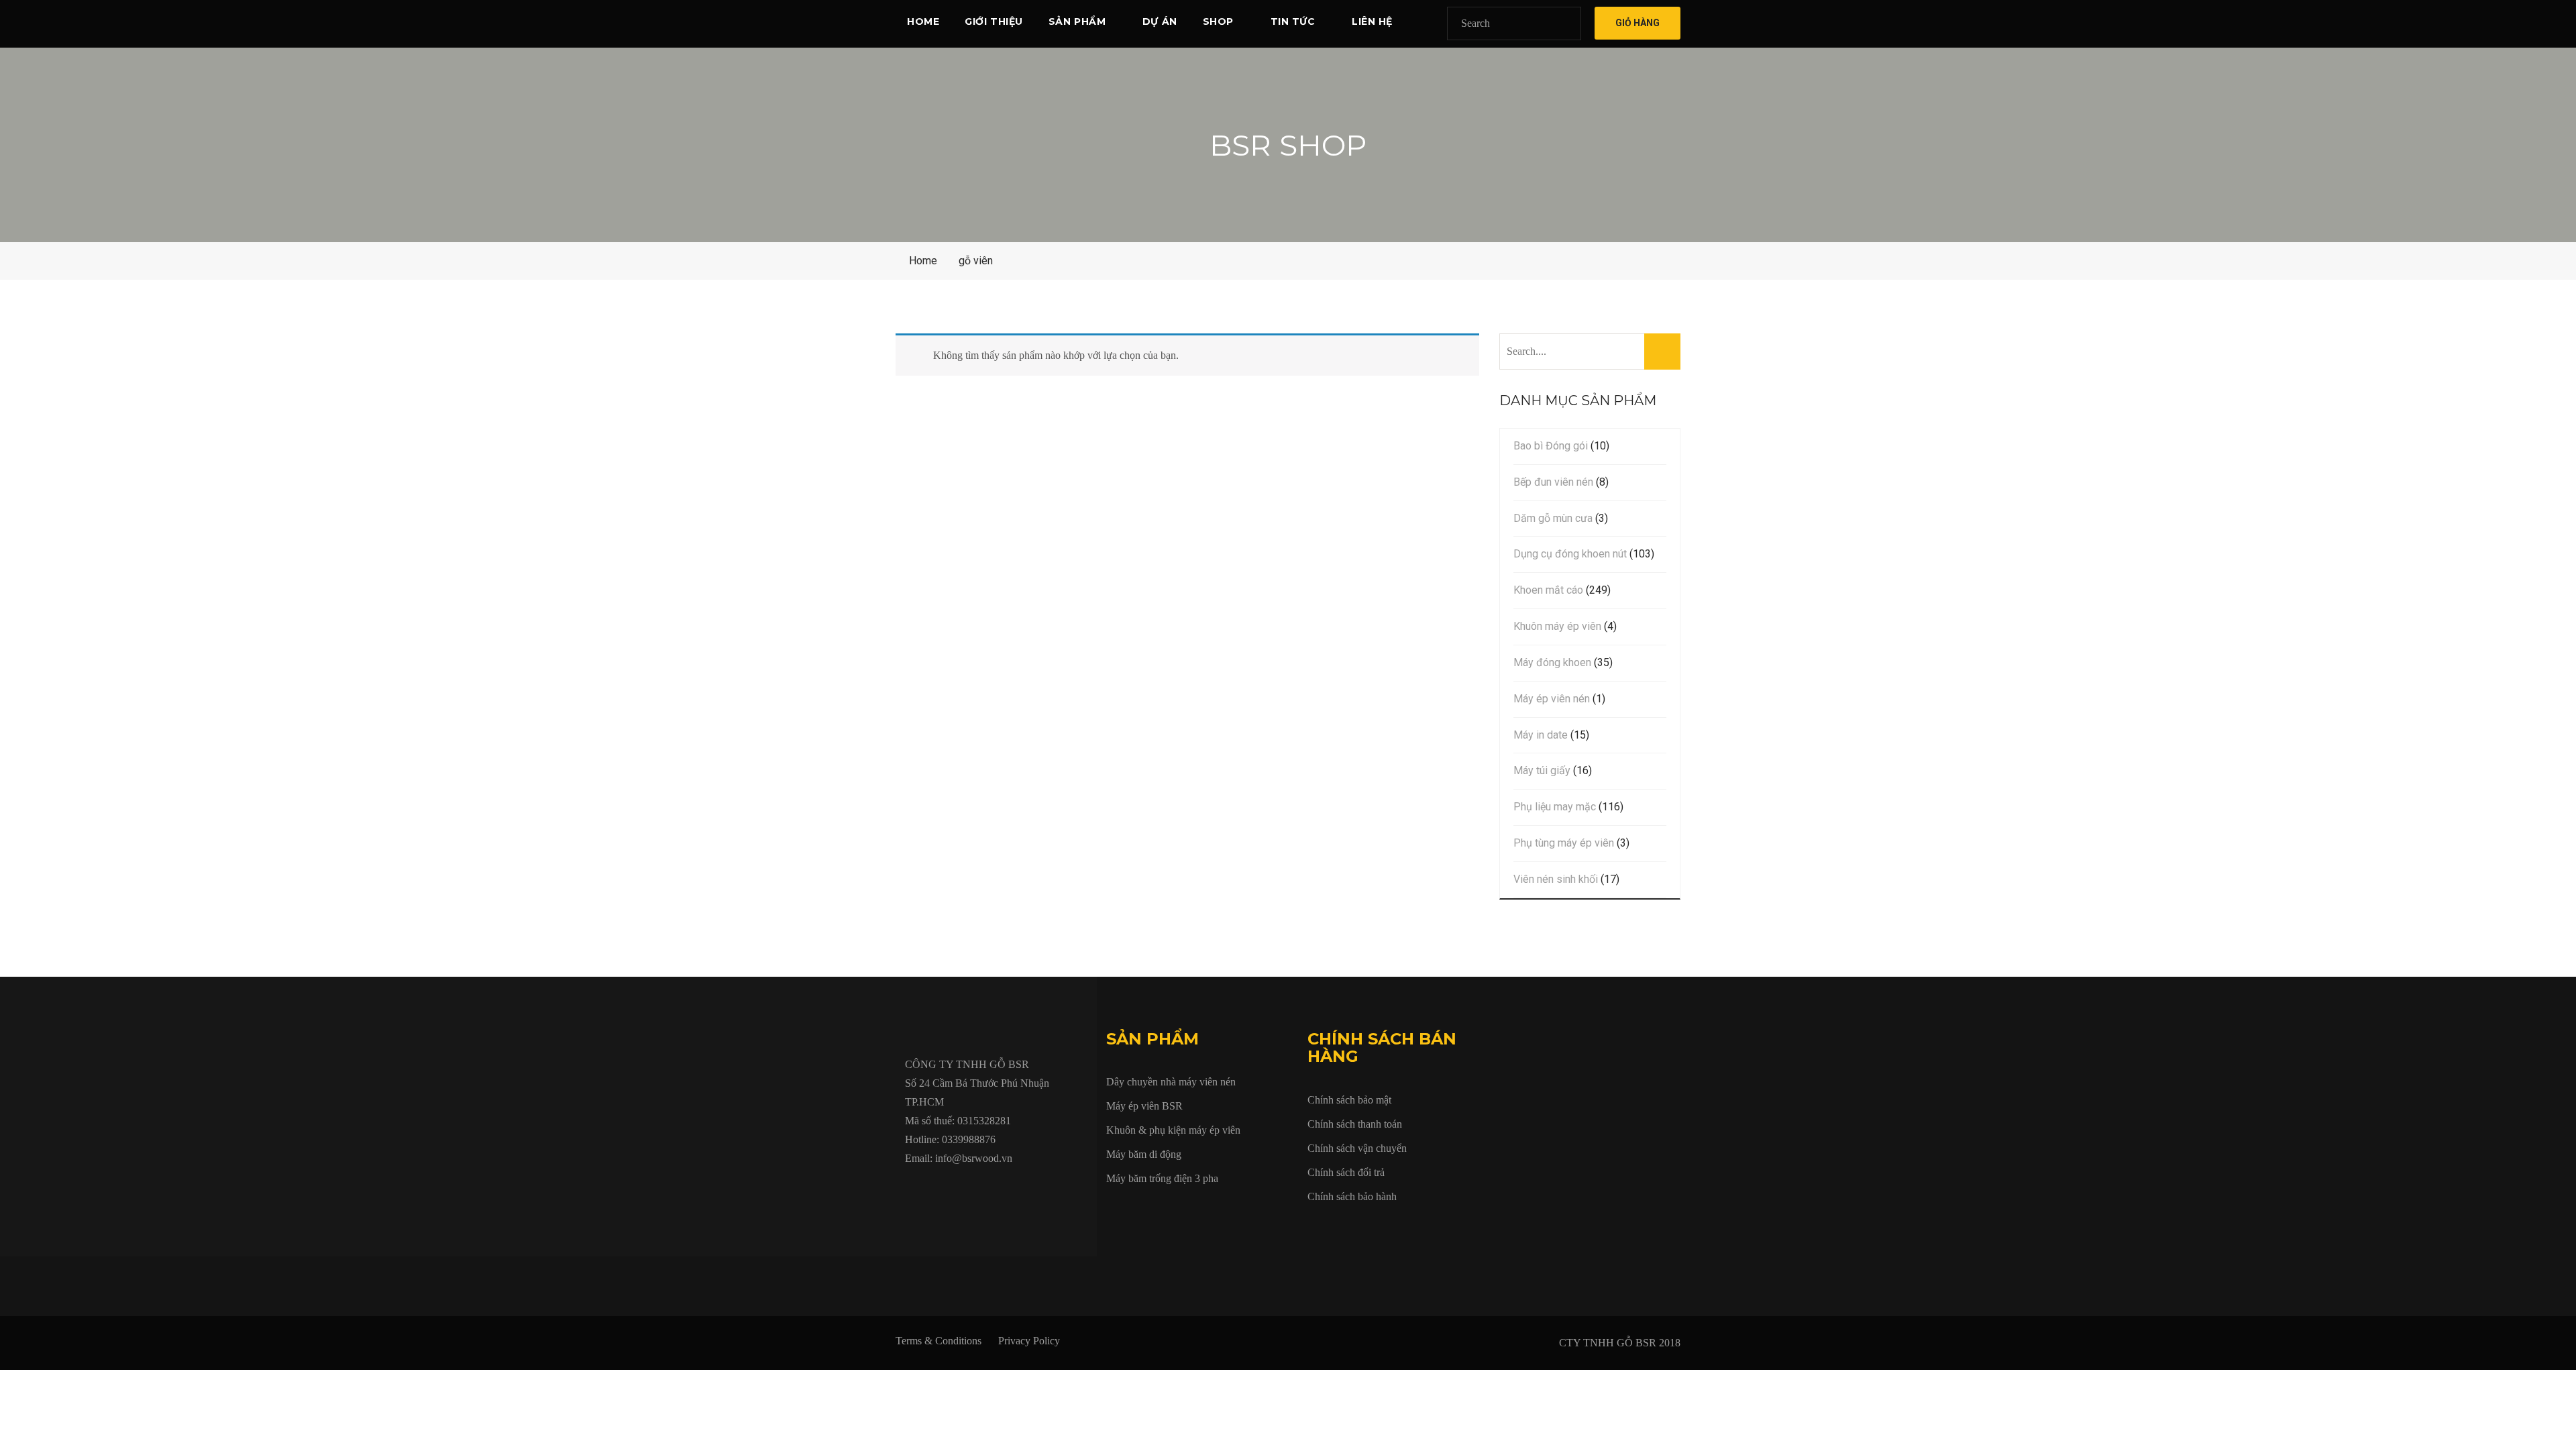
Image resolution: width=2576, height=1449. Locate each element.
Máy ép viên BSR (1144, 1106)
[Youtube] (971, 1189)
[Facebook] (909, 1189)
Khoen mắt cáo (1548, 590)
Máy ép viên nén (1552, 699)
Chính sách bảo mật (1349, 1100)
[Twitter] (940, 1189)
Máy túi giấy (1542, 770)
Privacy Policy (1029, 1341)
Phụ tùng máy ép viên (1564, 843)
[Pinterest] (1063, 1189)
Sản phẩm (1077, 21)
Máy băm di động (1144, 1154)
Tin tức (1293, 21)
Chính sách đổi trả (1346, 1172)
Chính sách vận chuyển (1357, 1148)
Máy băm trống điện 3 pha (1162, 1178)
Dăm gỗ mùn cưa (1553, 518)
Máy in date (1541, 735)
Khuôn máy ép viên (1557, 626)
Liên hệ (1372, 21)
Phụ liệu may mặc (1555, 807)
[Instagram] (1032, 1189)
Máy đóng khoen (1552, 662)
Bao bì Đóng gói (1551, 446)
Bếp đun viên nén (1553, 482)
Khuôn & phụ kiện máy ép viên (1173, 1130)
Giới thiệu (994, 21)
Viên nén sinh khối (1556, 879)
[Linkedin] (1002, 1189)
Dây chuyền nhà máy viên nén (1171, 1082)
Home (923, 21)
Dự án (1160, 21)
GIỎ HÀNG (1638, 23)
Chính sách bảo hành (1352, 1196)
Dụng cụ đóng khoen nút (1570, 554)
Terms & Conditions (938, 1341)
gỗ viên (976, 261)
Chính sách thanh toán (1355, 1124)
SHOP (1218, 21)
